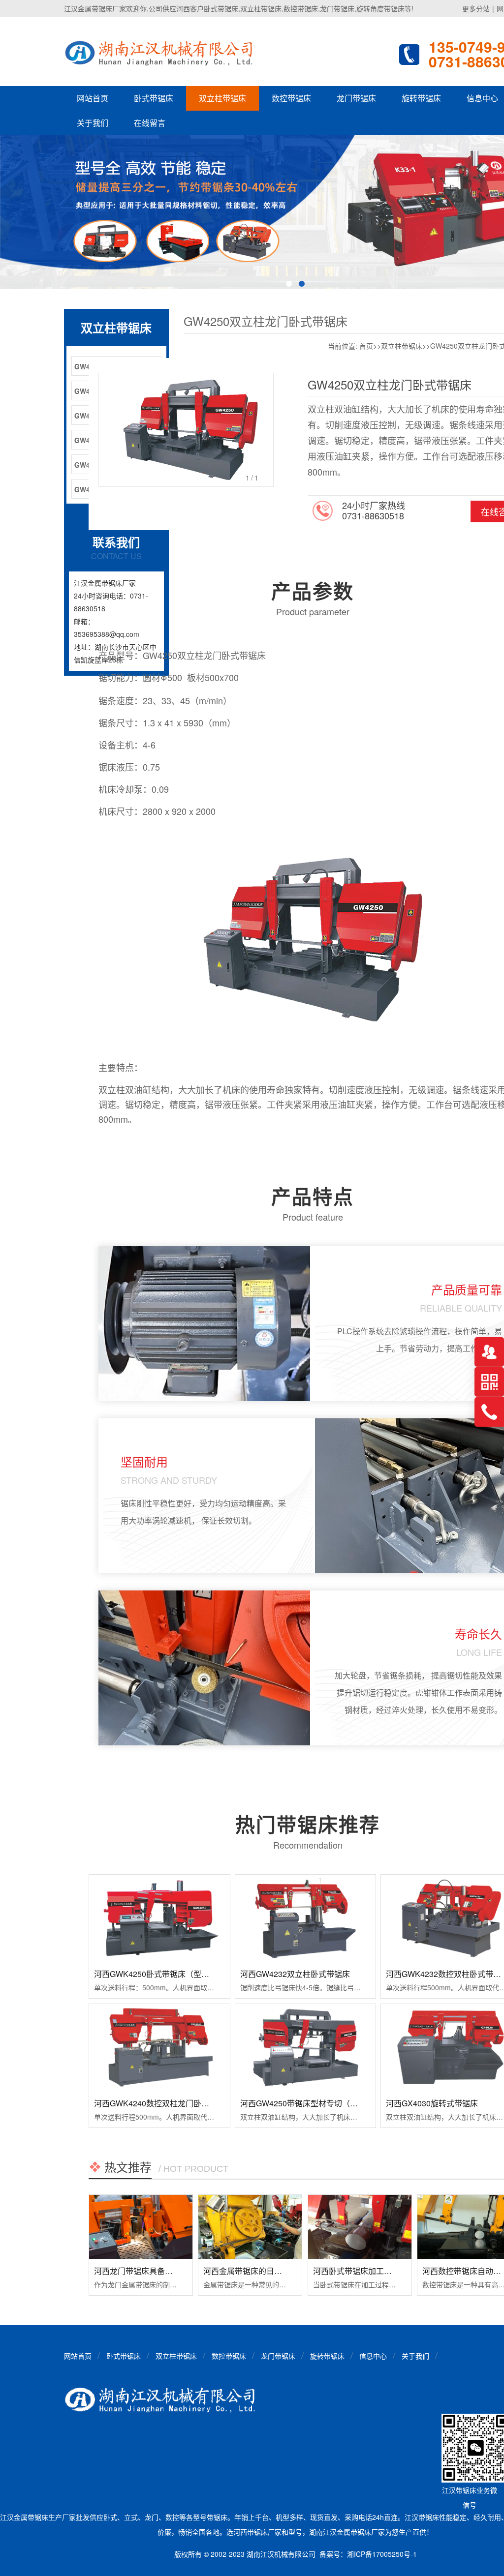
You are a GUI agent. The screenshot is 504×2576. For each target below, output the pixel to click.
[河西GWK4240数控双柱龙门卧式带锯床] (159, 2048)
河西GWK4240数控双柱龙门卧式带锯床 (163, 2103)
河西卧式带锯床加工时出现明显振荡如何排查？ (396, 2271)
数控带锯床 (291, 98)
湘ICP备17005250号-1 (382, 2554)
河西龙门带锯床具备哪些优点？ (149, 2271)
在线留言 (150, 123)
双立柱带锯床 (222, 98)
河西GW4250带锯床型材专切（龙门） (307, 2103)
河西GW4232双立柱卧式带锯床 (295, 1974)
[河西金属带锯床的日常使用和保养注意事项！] (250, 2227)
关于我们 (93, 123)
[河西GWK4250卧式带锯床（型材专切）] (159, 1918)
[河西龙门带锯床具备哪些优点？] (141, 2227)
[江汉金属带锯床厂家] (161, 52)
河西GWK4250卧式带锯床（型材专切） (163, 1974)
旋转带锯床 (421, 98)
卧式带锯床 (154, 98)
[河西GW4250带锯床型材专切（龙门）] (306, 2048)
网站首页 (93, 98)
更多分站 (476, 8)
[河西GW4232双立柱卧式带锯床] (306, 1918)
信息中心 (373, 2356)
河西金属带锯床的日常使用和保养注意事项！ (282, 2271)
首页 (366, 346)
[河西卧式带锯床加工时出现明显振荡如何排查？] (360, 2227)
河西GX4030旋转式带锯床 (432, 2103)
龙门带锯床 (356, 98)
